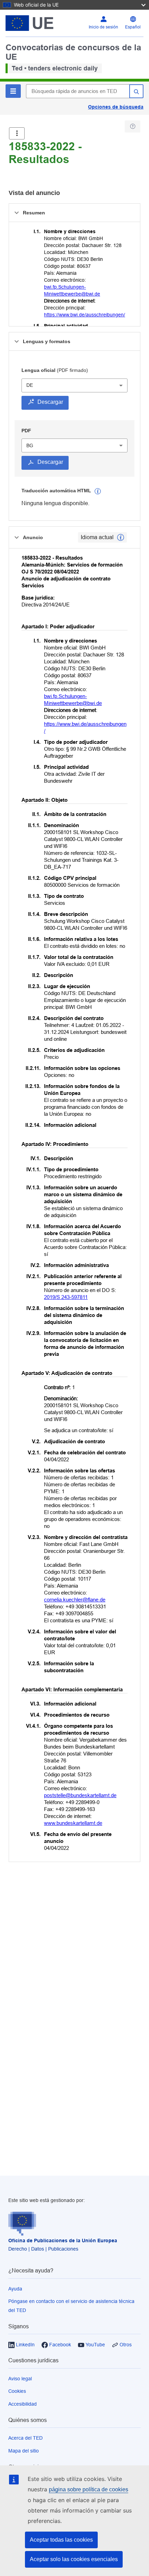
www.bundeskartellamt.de (73, 1823)
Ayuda (15, 2289)
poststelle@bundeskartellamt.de (80, 1795)
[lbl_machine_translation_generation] (98, 491)
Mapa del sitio (24, 2451)
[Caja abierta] (17, 133)
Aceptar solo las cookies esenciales (74, 2559)
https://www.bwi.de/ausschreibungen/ (85, 315)
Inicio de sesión (103, 27)
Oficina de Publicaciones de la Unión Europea (63, 2241)
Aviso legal (20, 2379)
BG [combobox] (30, 445)
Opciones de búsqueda (116, 107)
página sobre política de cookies (89, 2489)
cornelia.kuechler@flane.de (75, 1600)
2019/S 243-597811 (66, 1297)
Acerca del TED (25, 2438)
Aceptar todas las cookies (61, 2540)
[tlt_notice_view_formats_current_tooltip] (121, 537)
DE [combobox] (30, 385)
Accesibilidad (23, 2404)
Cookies (17, 2391)
